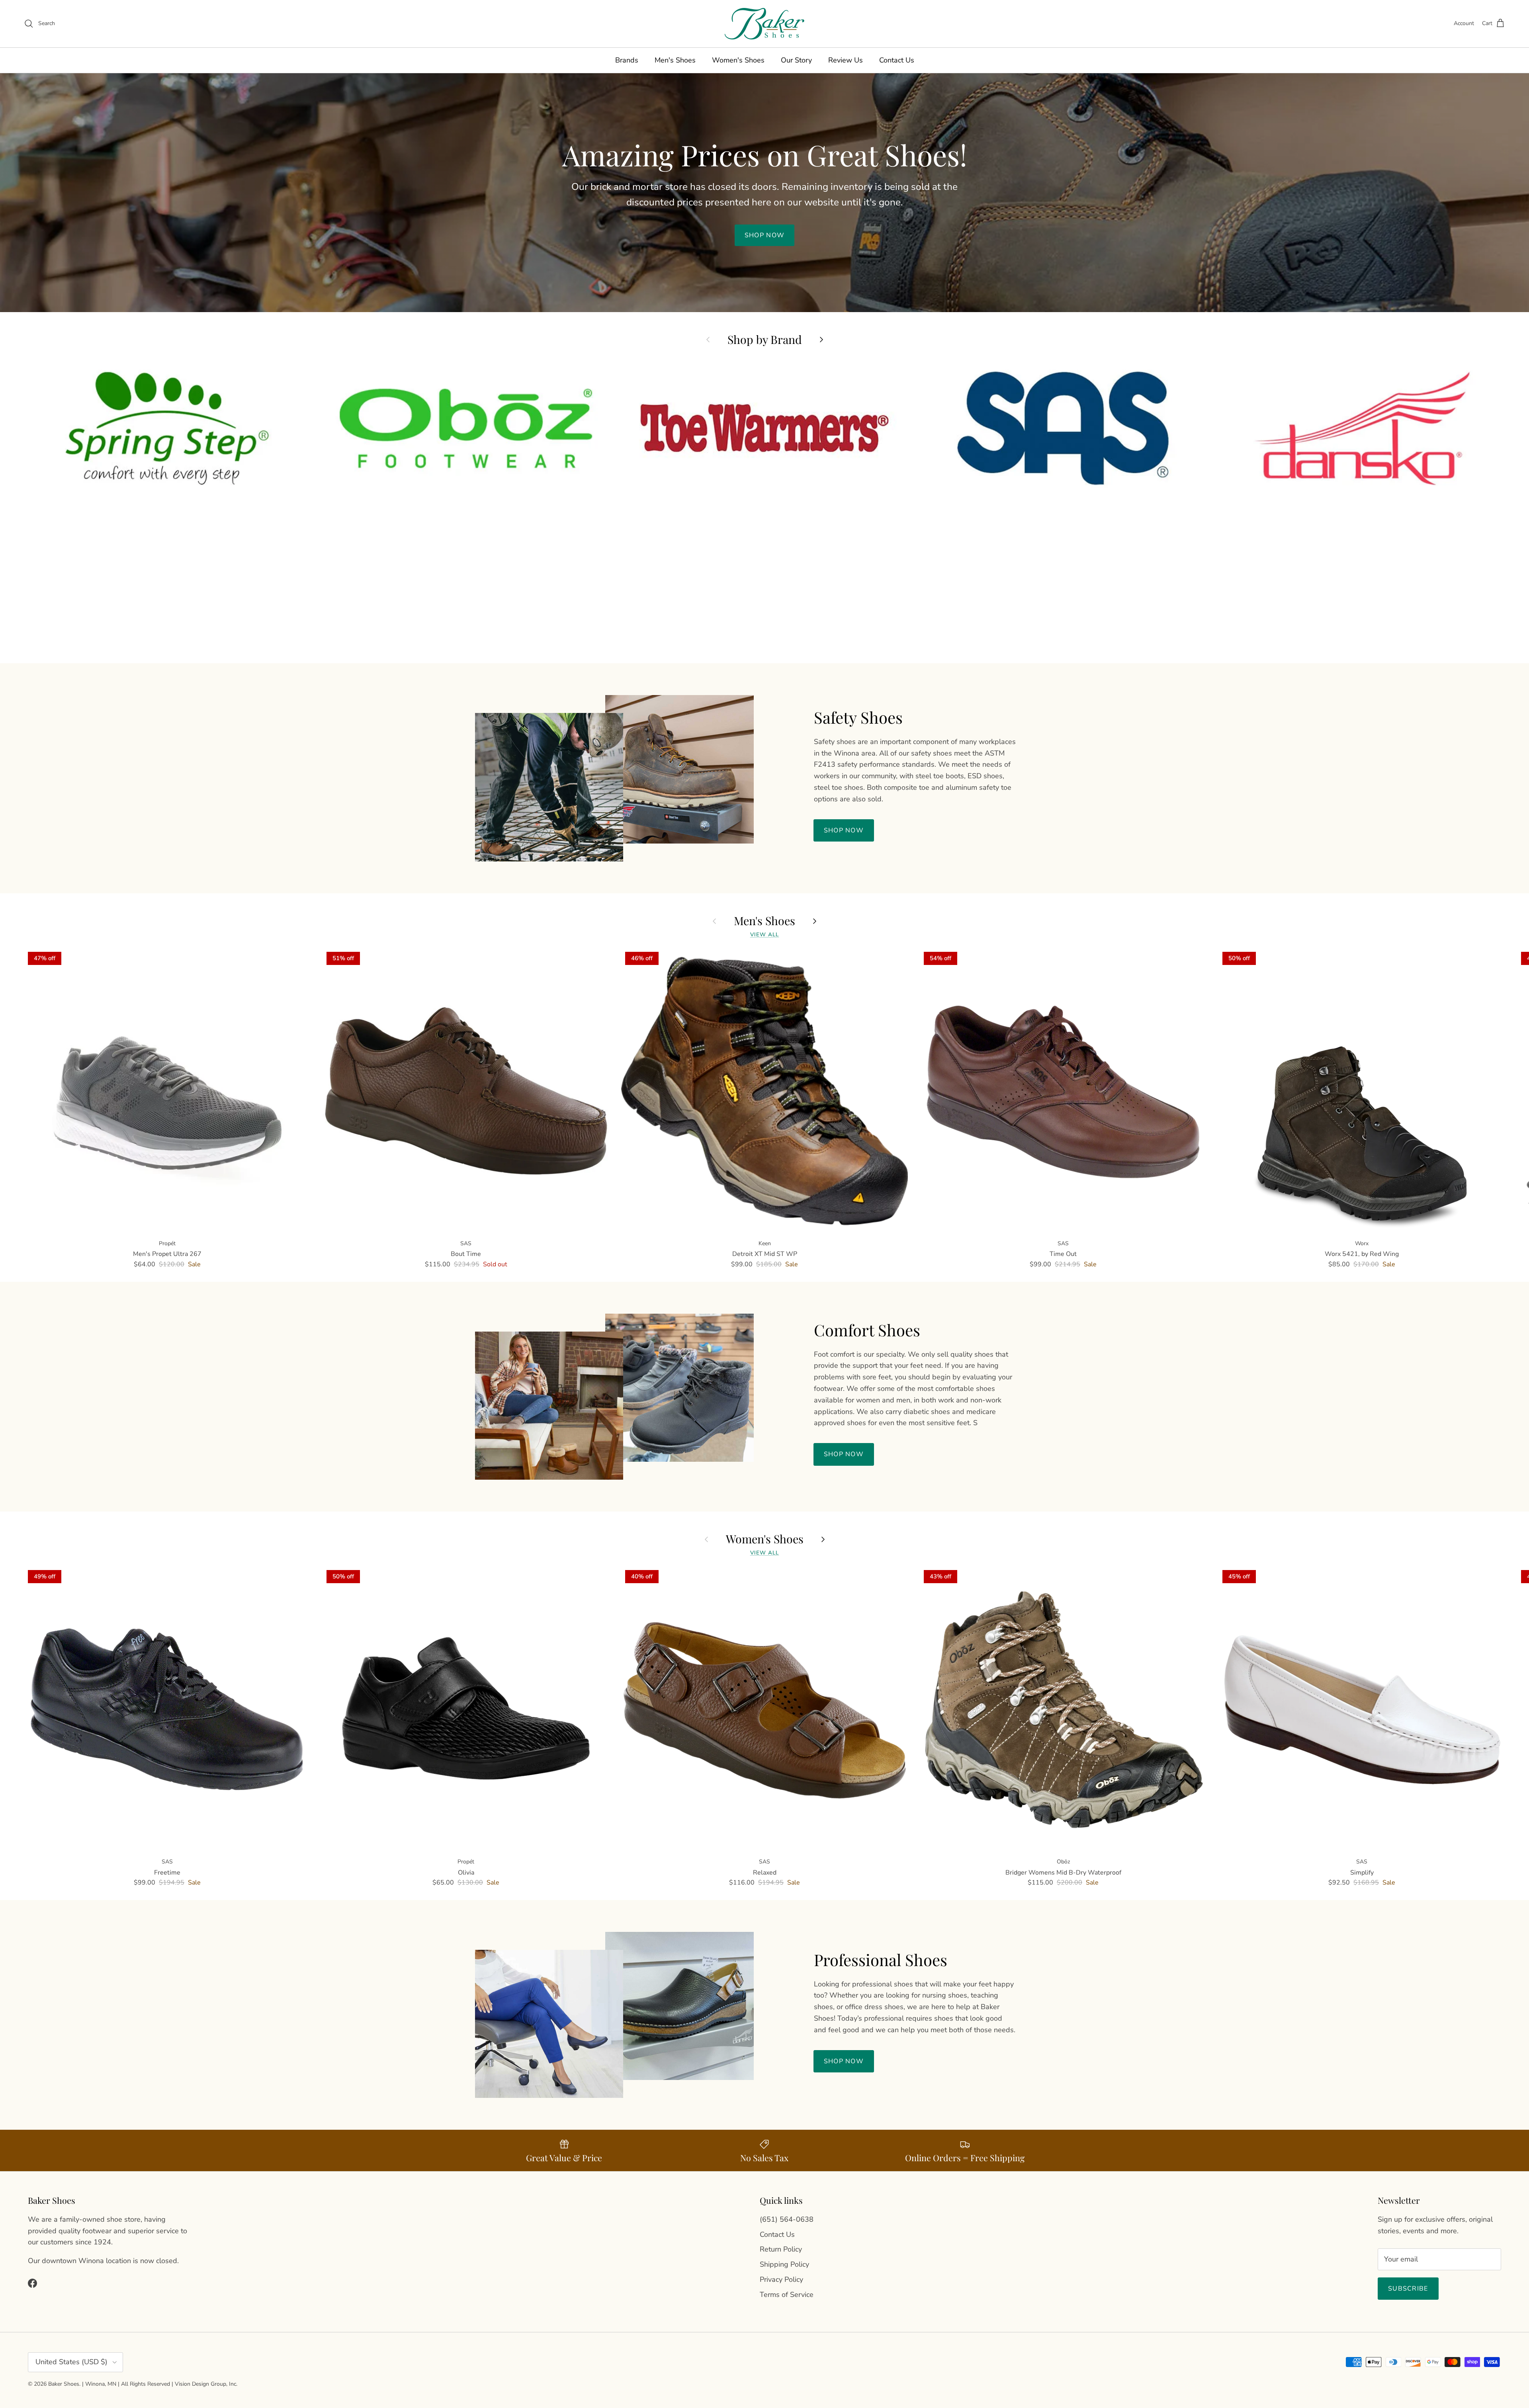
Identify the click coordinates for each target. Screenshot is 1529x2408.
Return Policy (781, 2249)
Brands (627, 60)
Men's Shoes (675, 60)
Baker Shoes (64, 2384)
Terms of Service (787, 2295)
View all (765, 934)
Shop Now (844, 830)
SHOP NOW (764, 235)
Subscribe (1408, 2289)
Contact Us (897, 60)
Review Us (846, 60)
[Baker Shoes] (764, 24)
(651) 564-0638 (787, 2219)
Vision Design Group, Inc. (206, 2384)
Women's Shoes (738, 60)
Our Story (796, 60)
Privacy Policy (781, 2279)
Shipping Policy (784, 2264)
